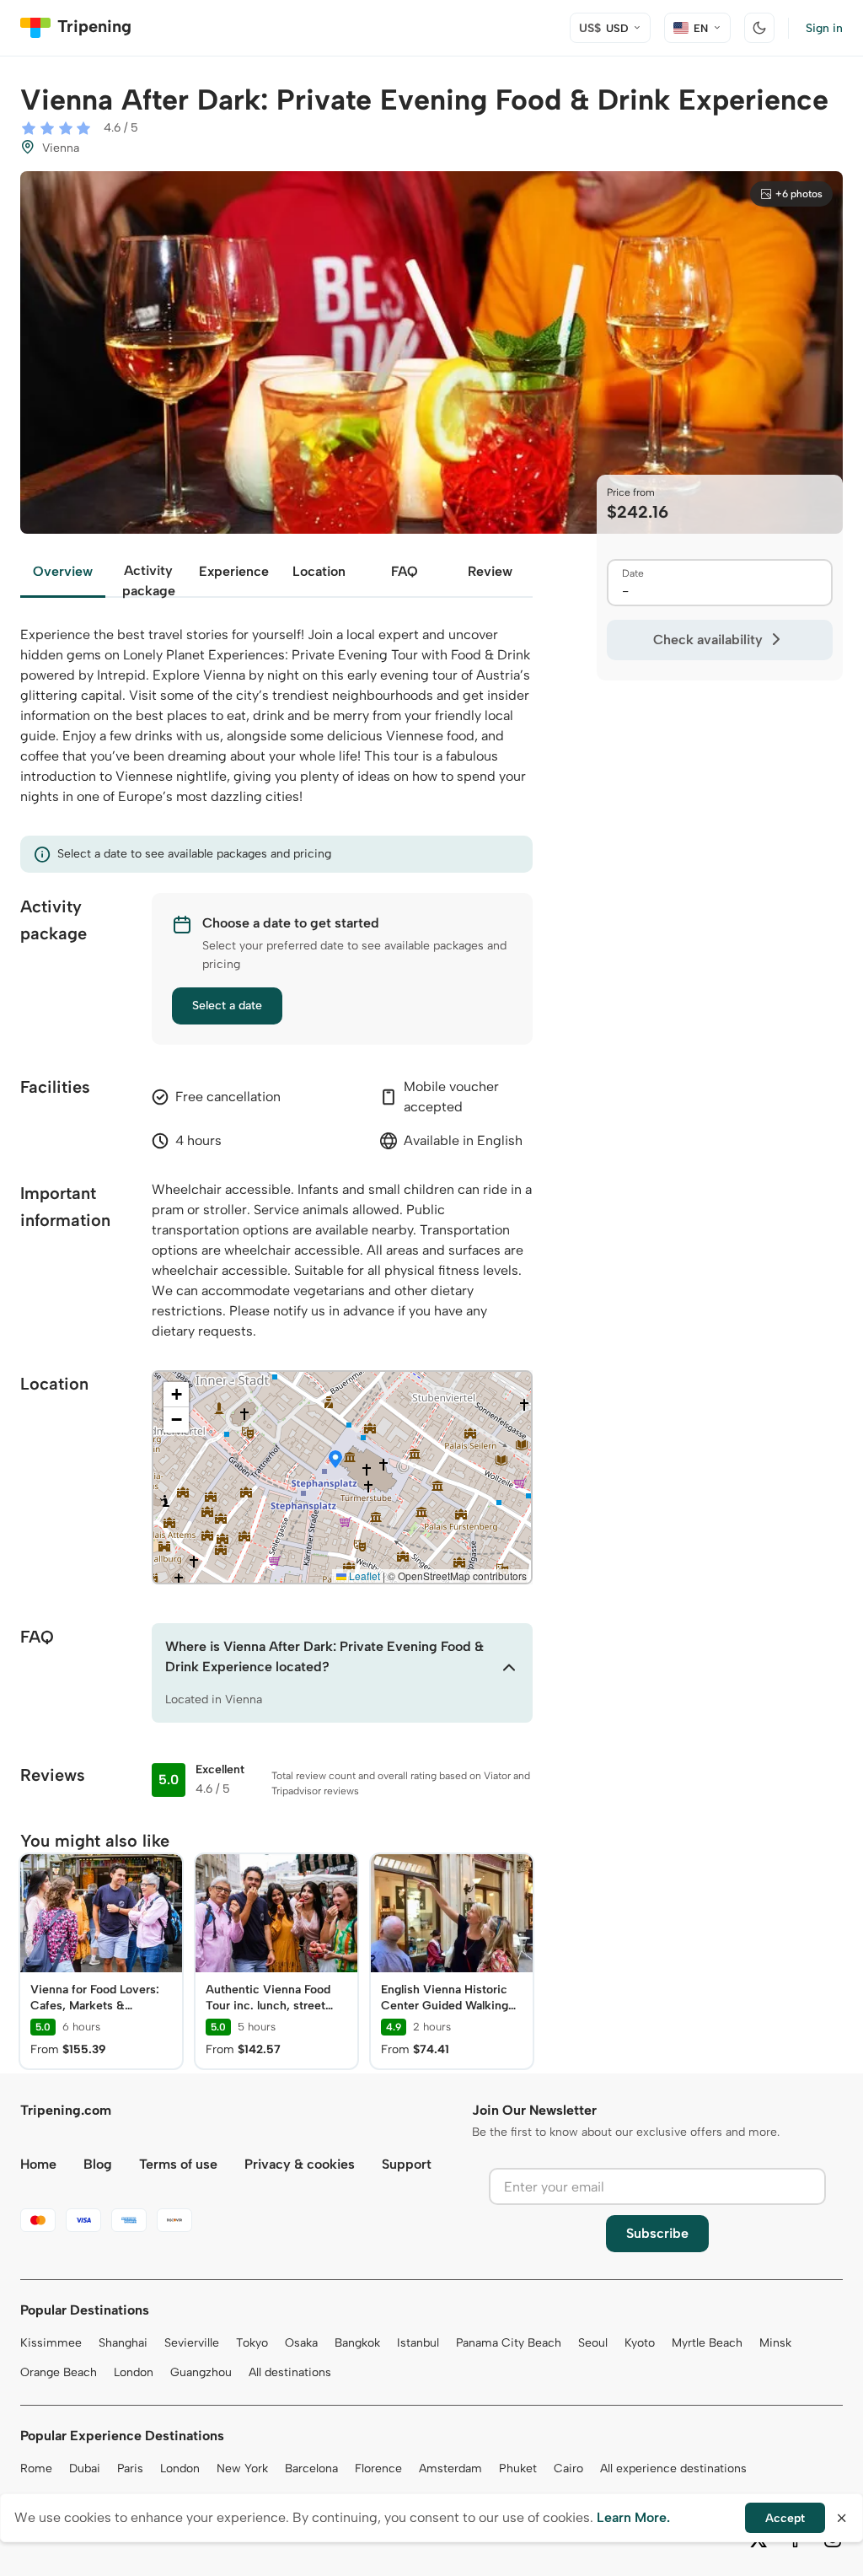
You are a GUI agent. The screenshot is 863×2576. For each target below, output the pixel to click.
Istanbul (418, 2343)
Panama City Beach (509, 2343)
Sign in (824, 28)
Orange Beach (59, 2372)
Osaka (301, 2343)
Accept (785, 2518)
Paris (130, 2468)
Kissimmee (51, 2343)
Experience (234, 571)
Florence (378, 2468)
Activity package (149, 580)
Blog (98, 2164)
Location (319, 571)
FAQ (405, 571)
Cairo (568, 2468)
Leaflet (363, 1576)
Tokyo (252, 2343)
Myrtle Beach (707, 2343)
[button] (335, 1460)
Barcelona (311, 2468)
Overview (63, 571)
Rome (36, 2468)
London (134, 2372)
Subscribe (657, 2233)
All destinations (290, 2372)
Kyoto (640, 2343)
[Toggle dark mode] (759, 28)
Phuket (518, 2468)
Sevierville (192, 2343)
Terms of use (178, 2164)
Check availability (708, 640)
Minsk (775, 2343)
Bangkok (357, 2343)
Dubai (85, 2468)
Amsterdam (450, 2468)
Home (38, 2164)
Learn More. (633, 2517)
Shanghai (123, 2343)
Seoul (593, 2343)
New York (242, 2468)
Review (490, 571)
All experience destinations (673, 2468)
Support (407, 2164)
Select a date (227, 1006)
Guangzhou (201, 2372)
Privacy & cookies (300, 2164)
